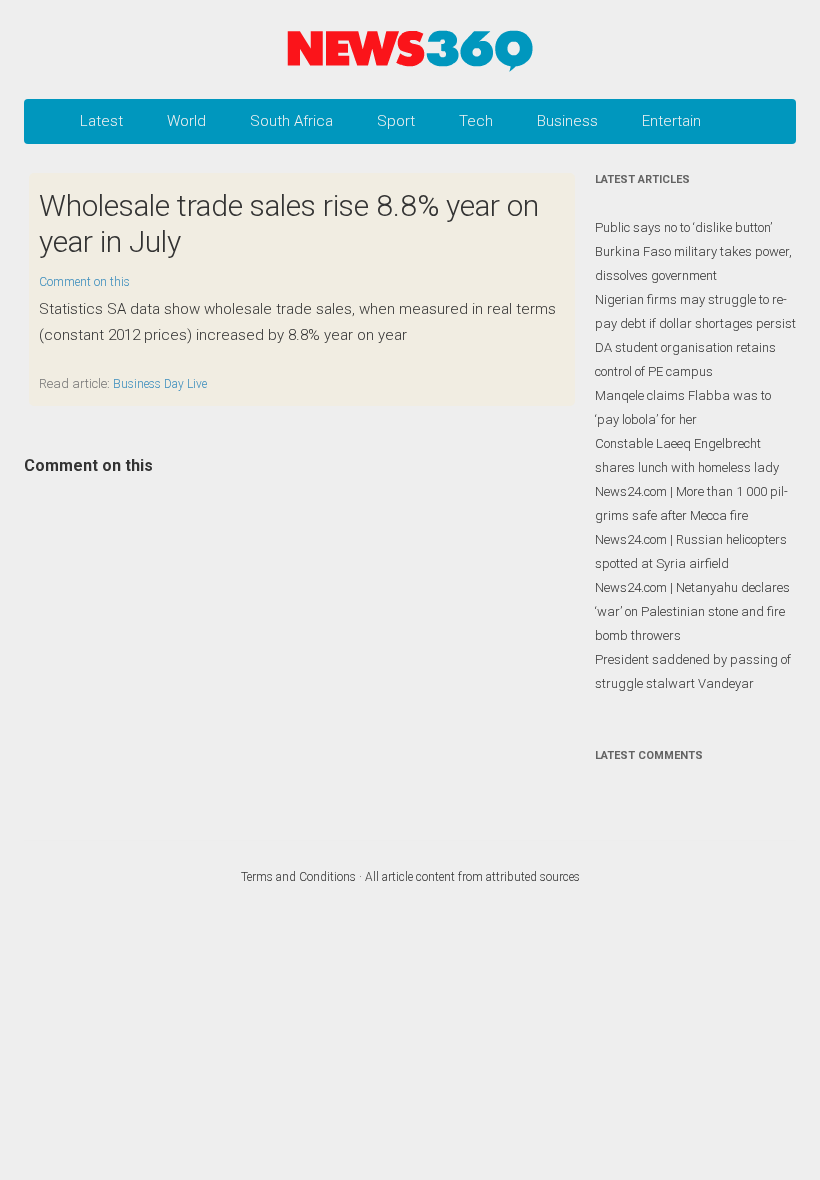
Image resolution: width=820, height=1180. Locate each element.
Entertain (671, 121)
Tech (476, 121)
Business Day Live (160, 384)
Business (567, 121)
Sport (396, 121)
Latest (101, 121)
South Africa (291, 121)
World (186, 121)
